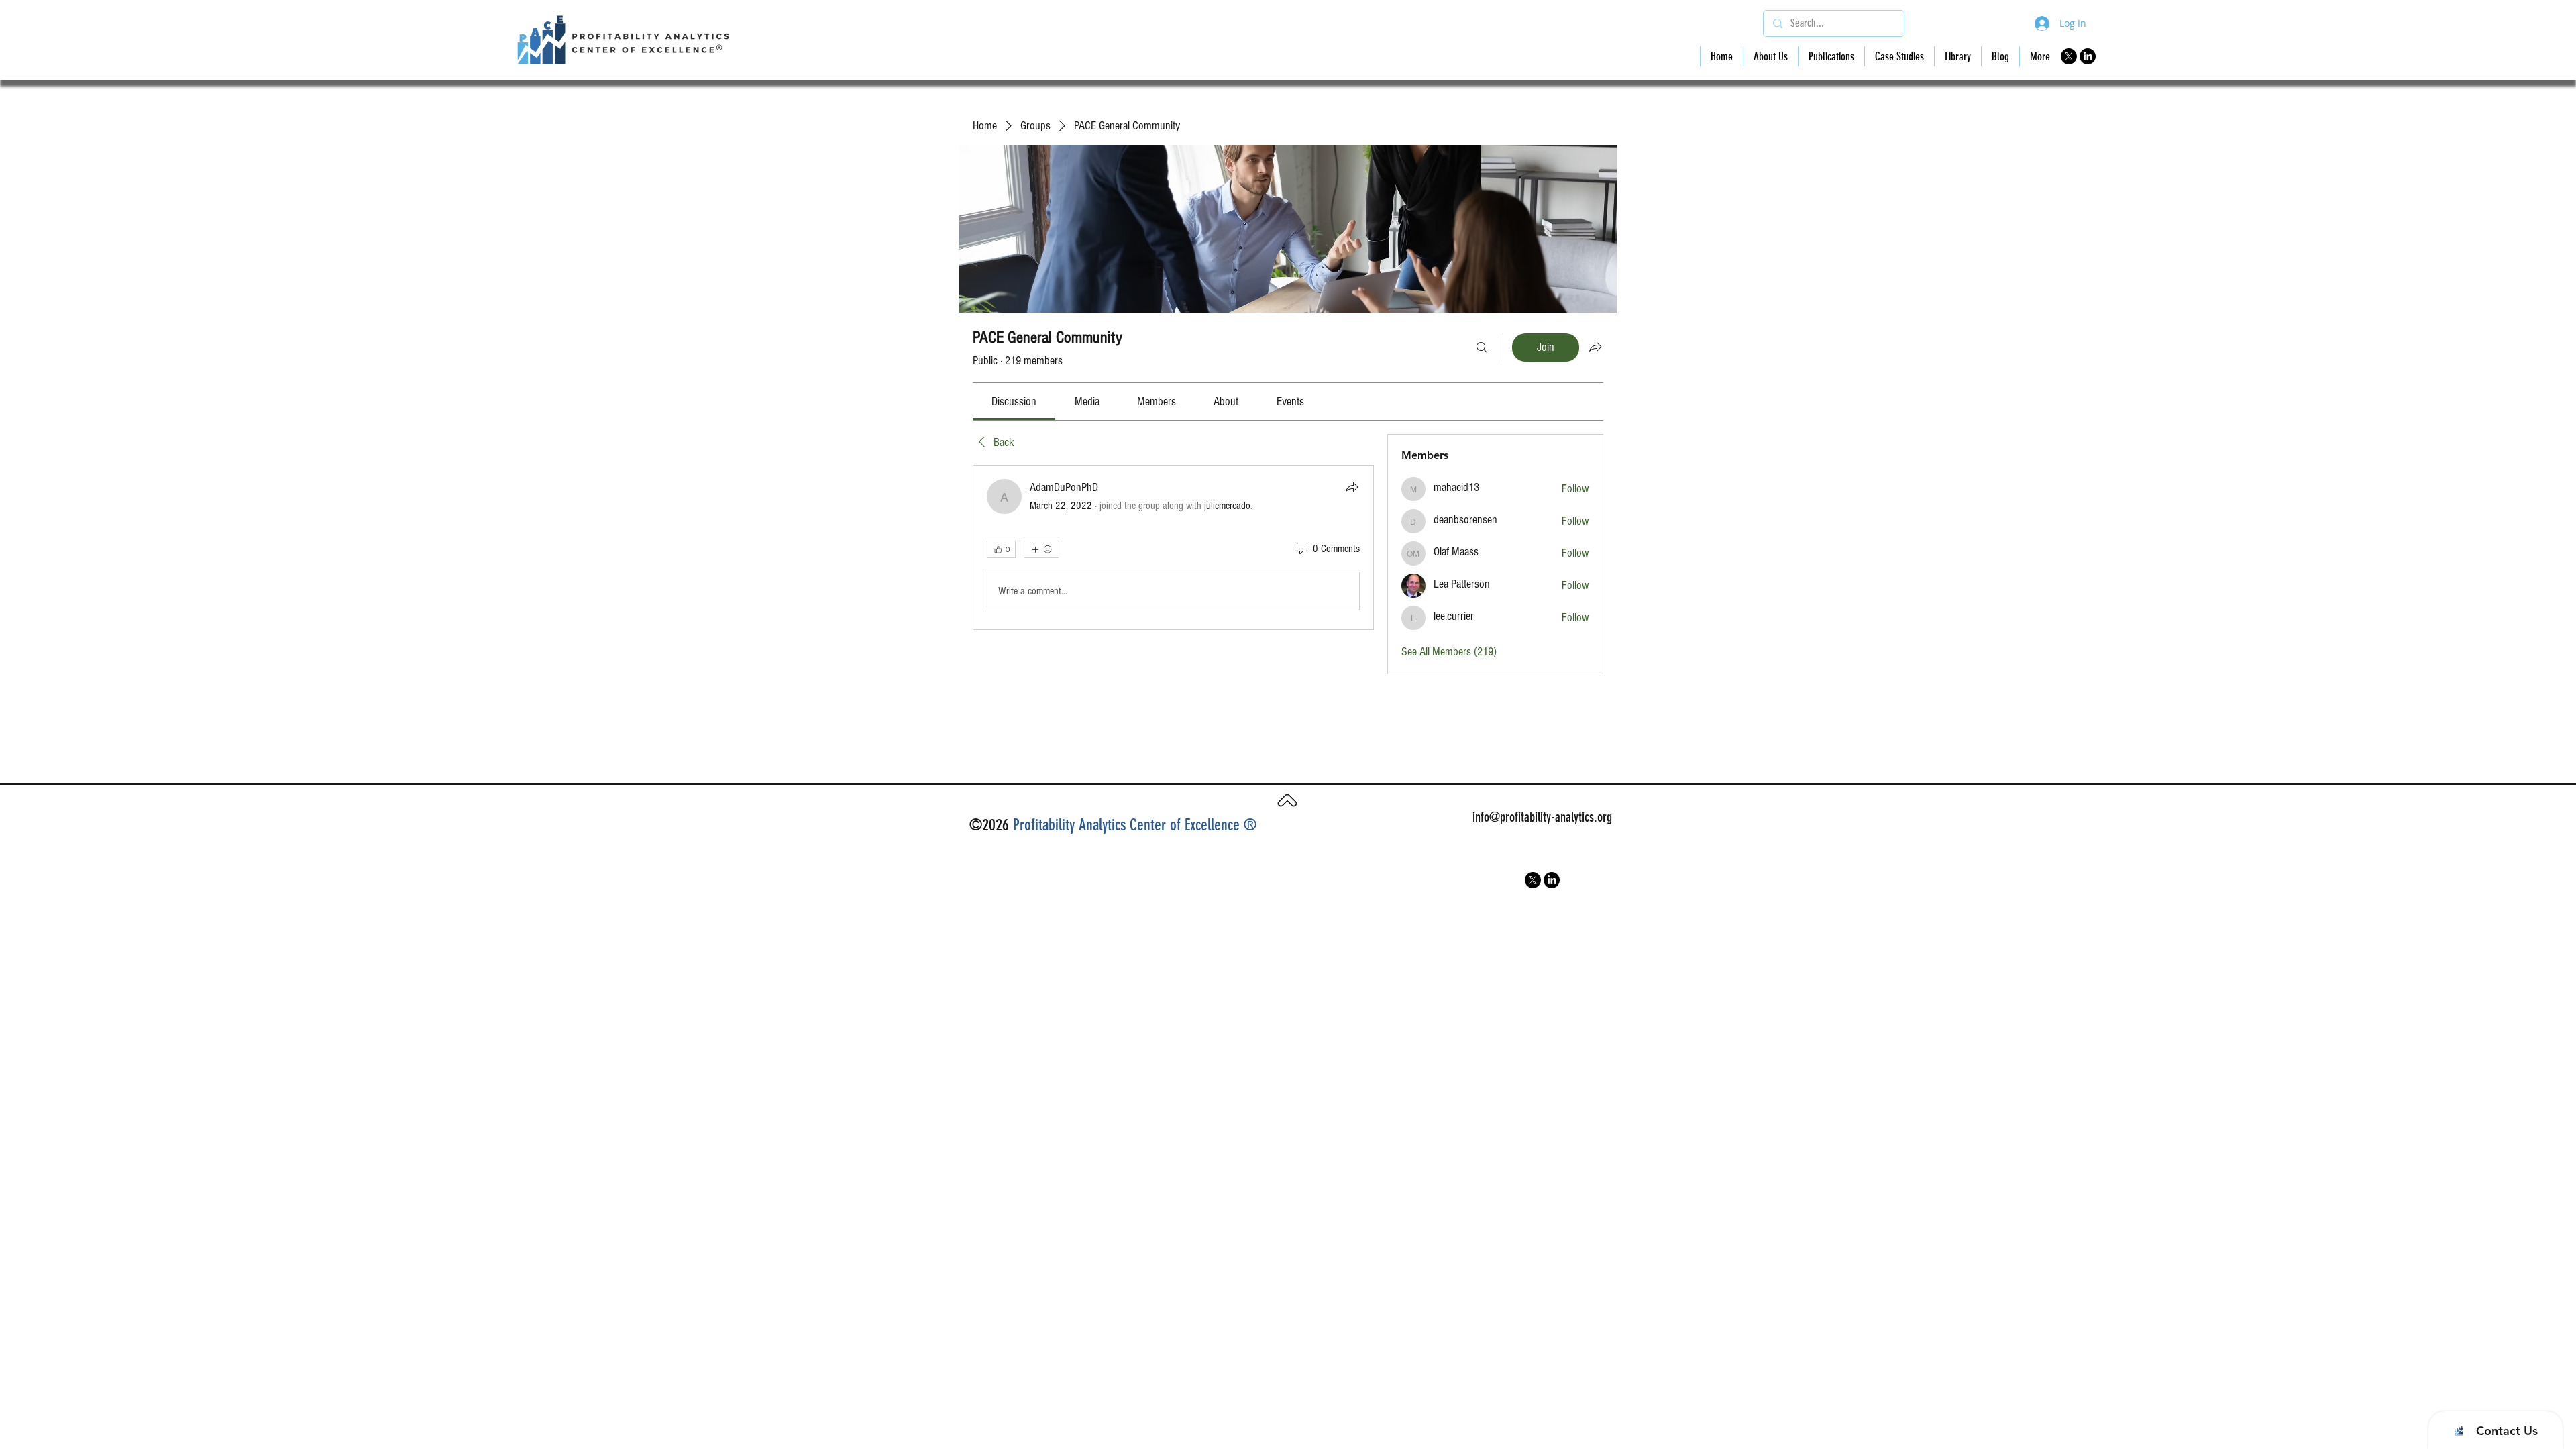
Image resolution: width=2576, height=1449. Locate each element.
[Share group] (1595, 347)
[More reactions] (1041, 549)
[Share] (1352, 487)
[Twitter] (2069, 56)
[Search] (1482, 347)
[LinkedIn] (2088, 56)
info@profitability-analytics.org (1542, 817)
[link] (1014, 401)
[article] (1173, 547)
